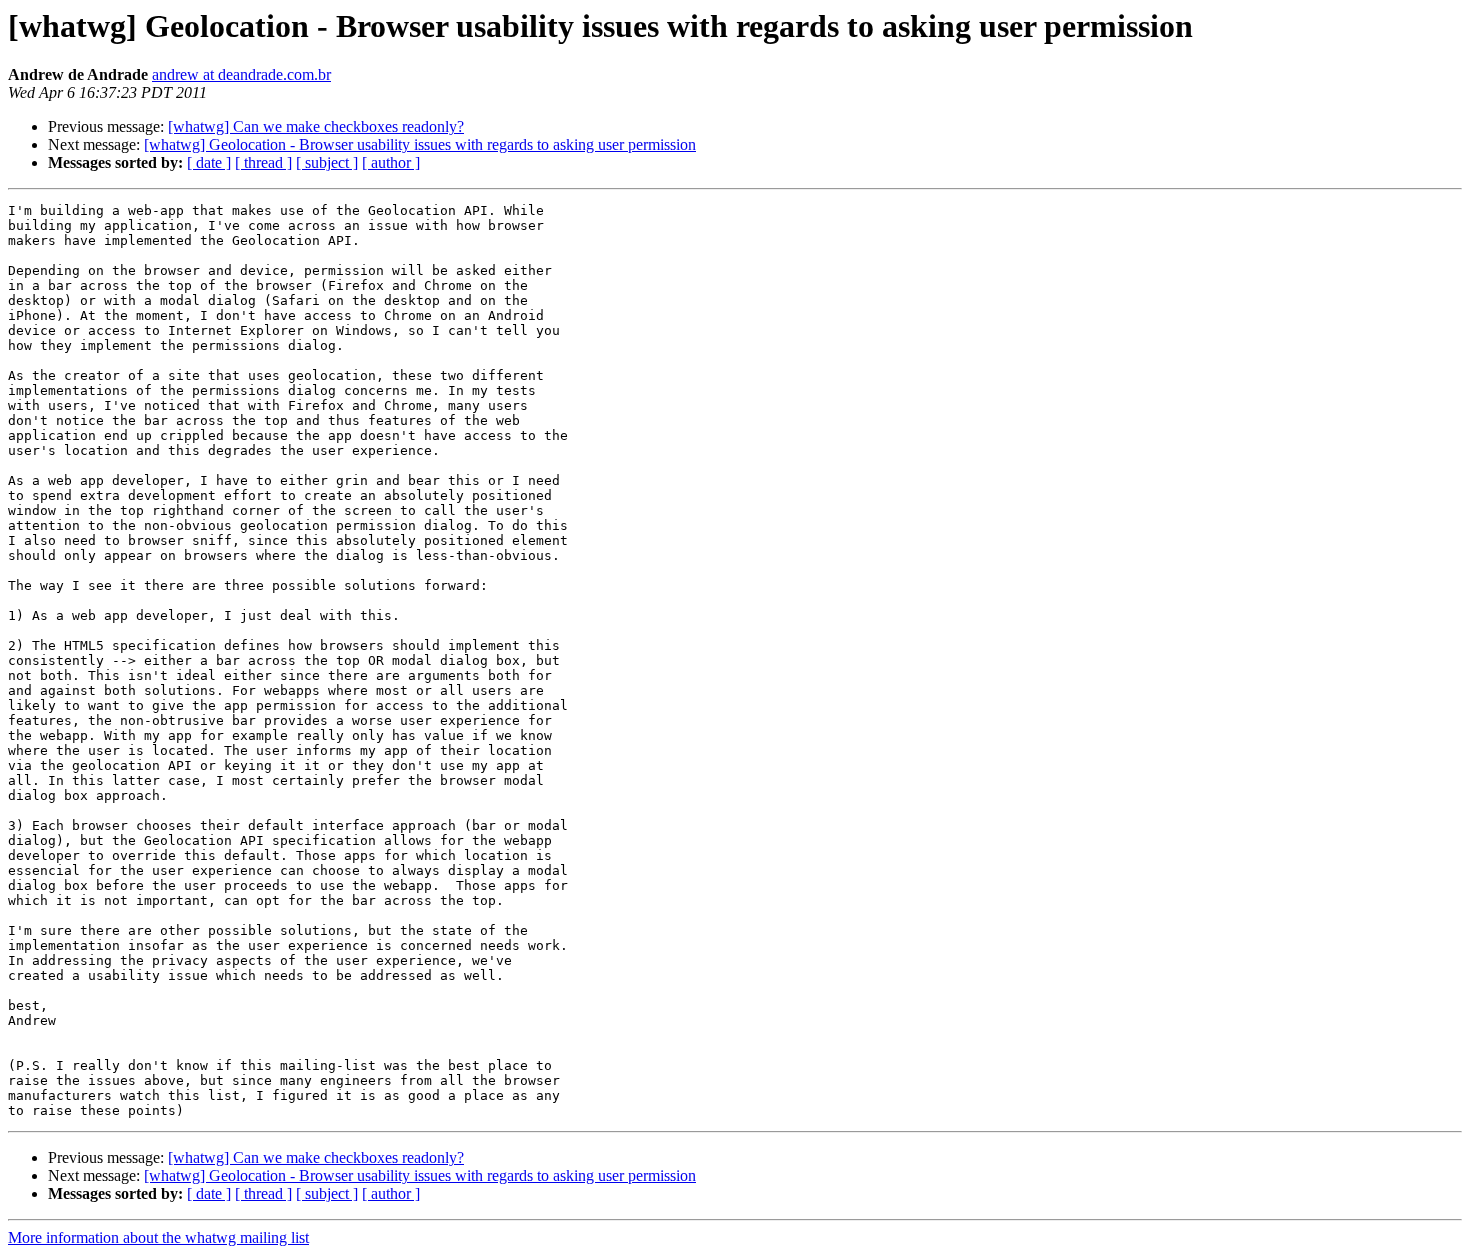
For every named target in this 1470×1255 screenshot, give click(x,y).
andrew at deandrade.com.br (241, 74)
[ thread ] (263, 162)
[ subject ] (327, 162)
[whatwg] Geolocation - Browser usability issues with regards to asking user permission (420, 144)
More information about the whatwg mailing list (158, 1237)
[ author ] (391, 162)
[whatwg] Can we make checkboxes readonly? (316, 126)
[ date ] (209, 162)
